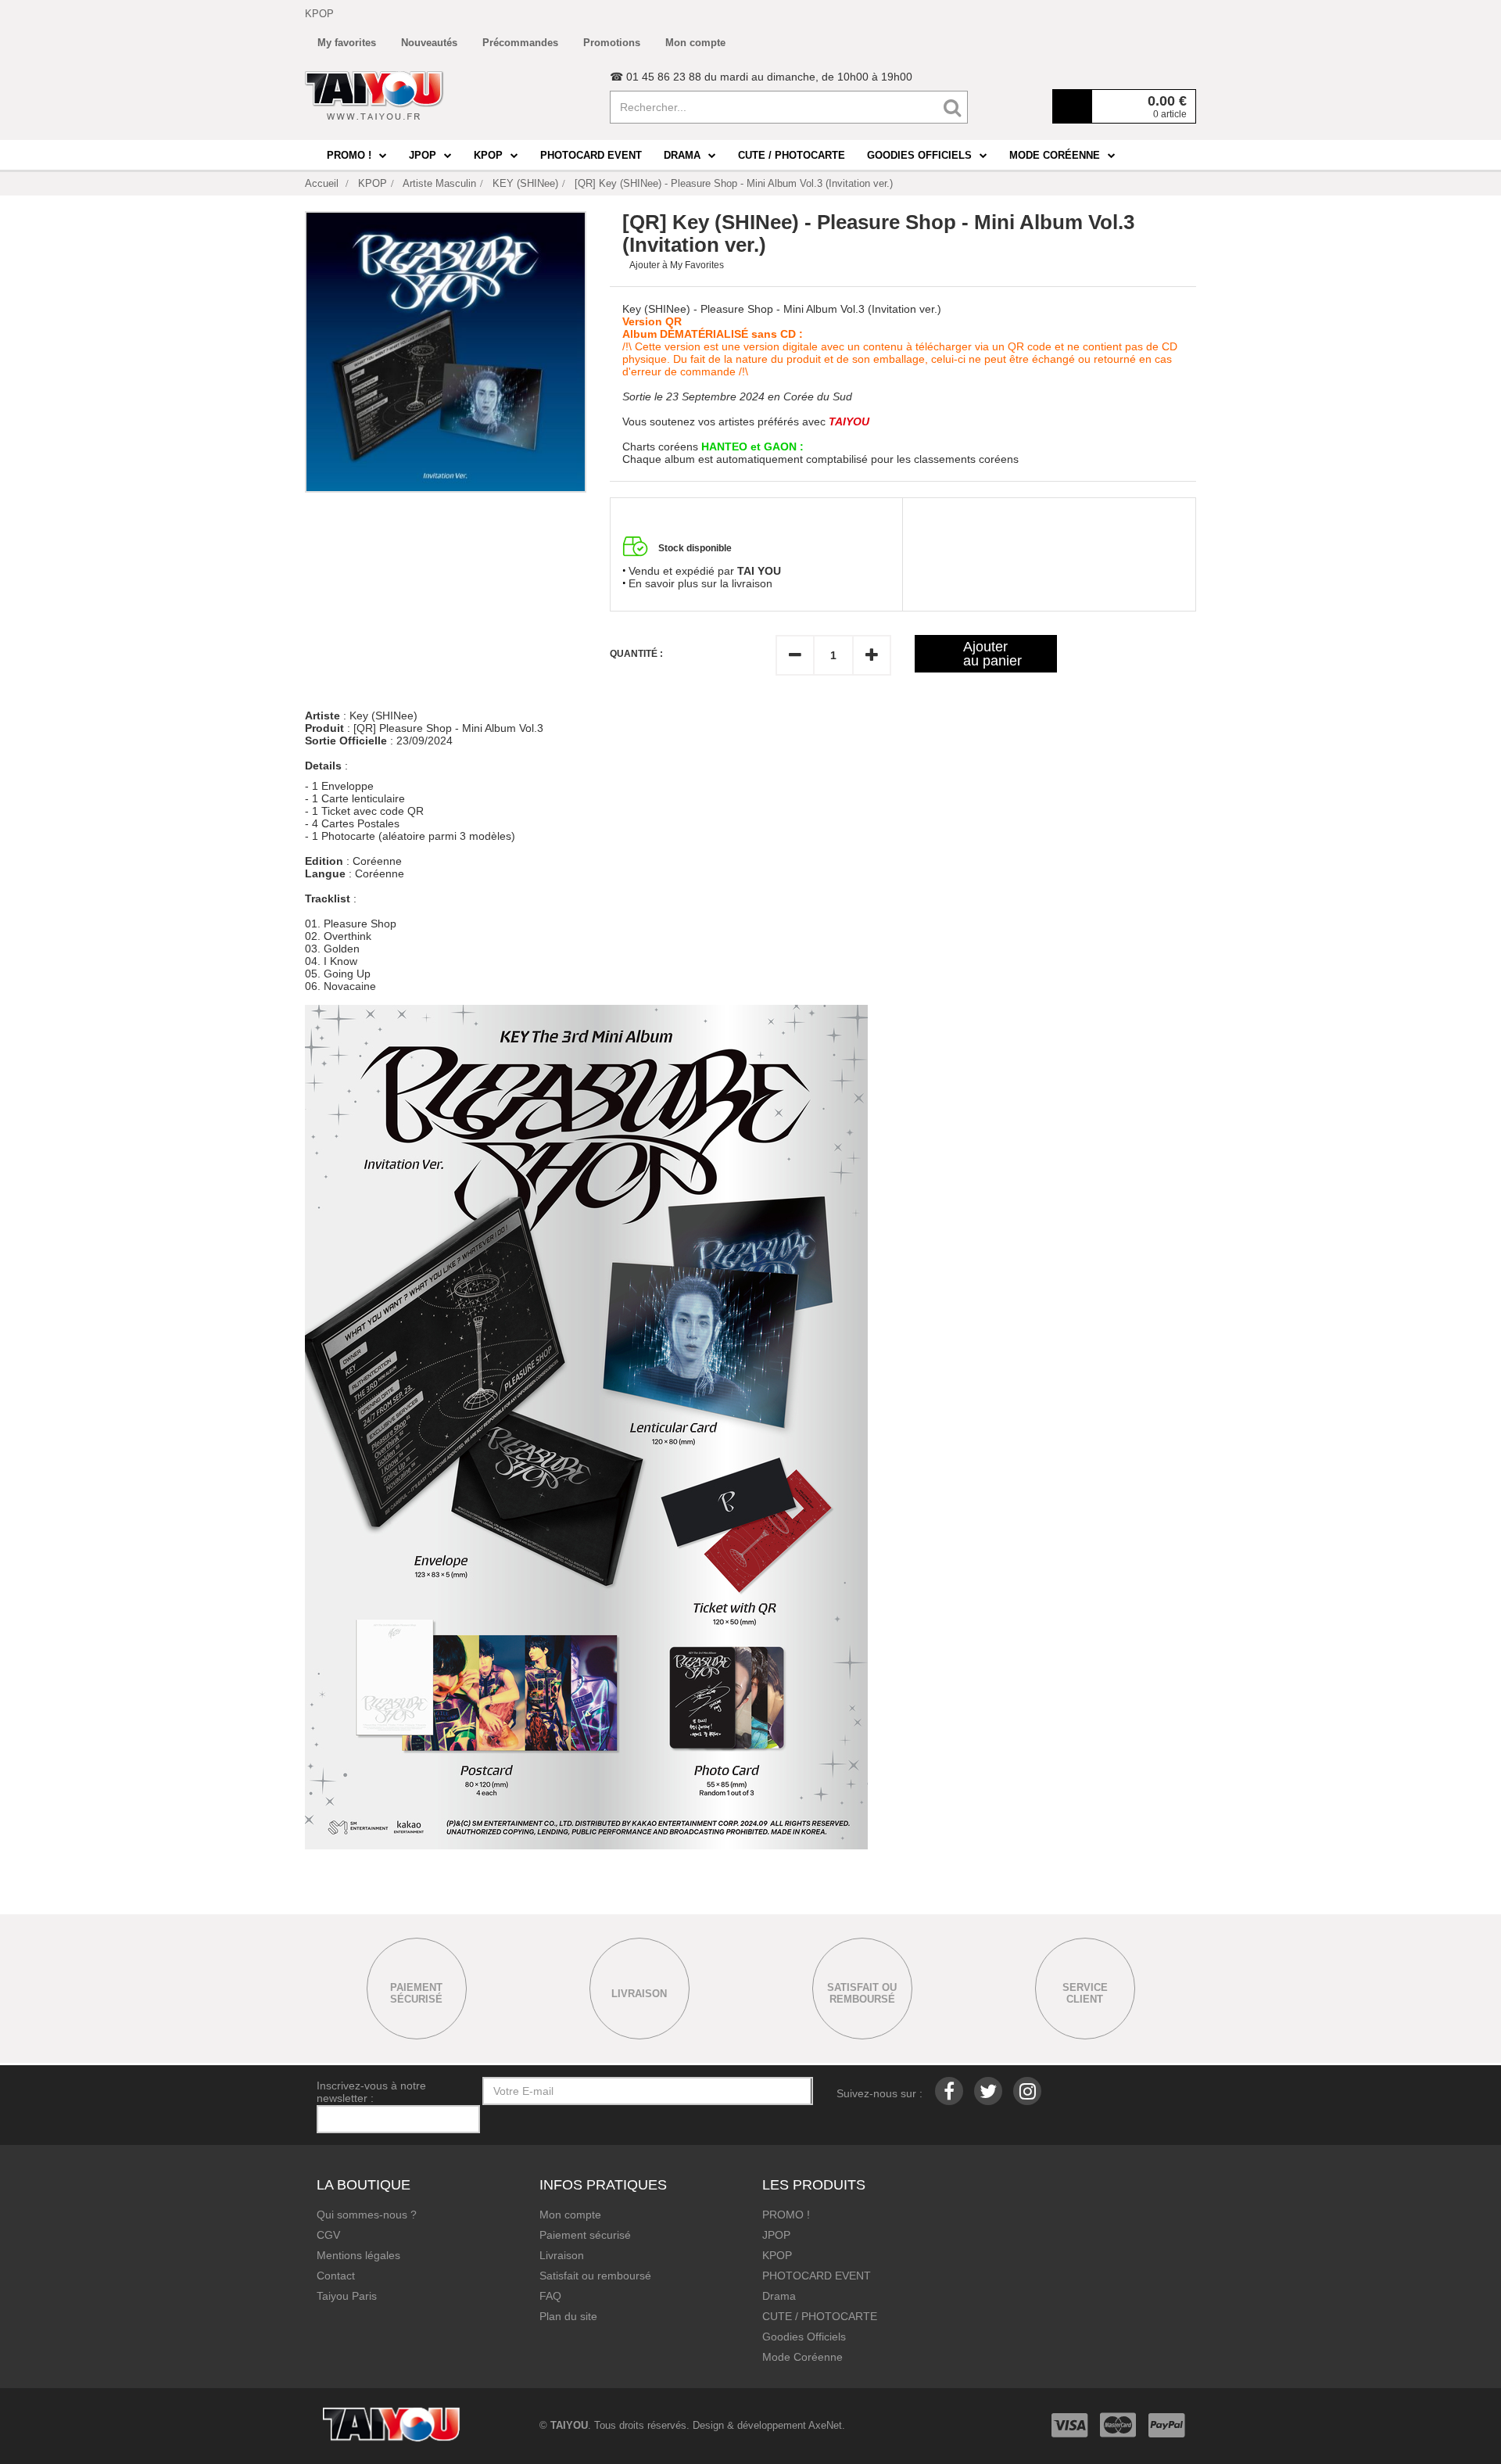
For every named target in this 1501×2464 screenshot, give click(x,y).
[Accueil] (374, 95)
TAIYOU (569, 2425)
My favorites (347, 43)
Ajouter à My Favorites (677, 265)
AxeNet (825, 2425)
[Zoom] (446, 352)
